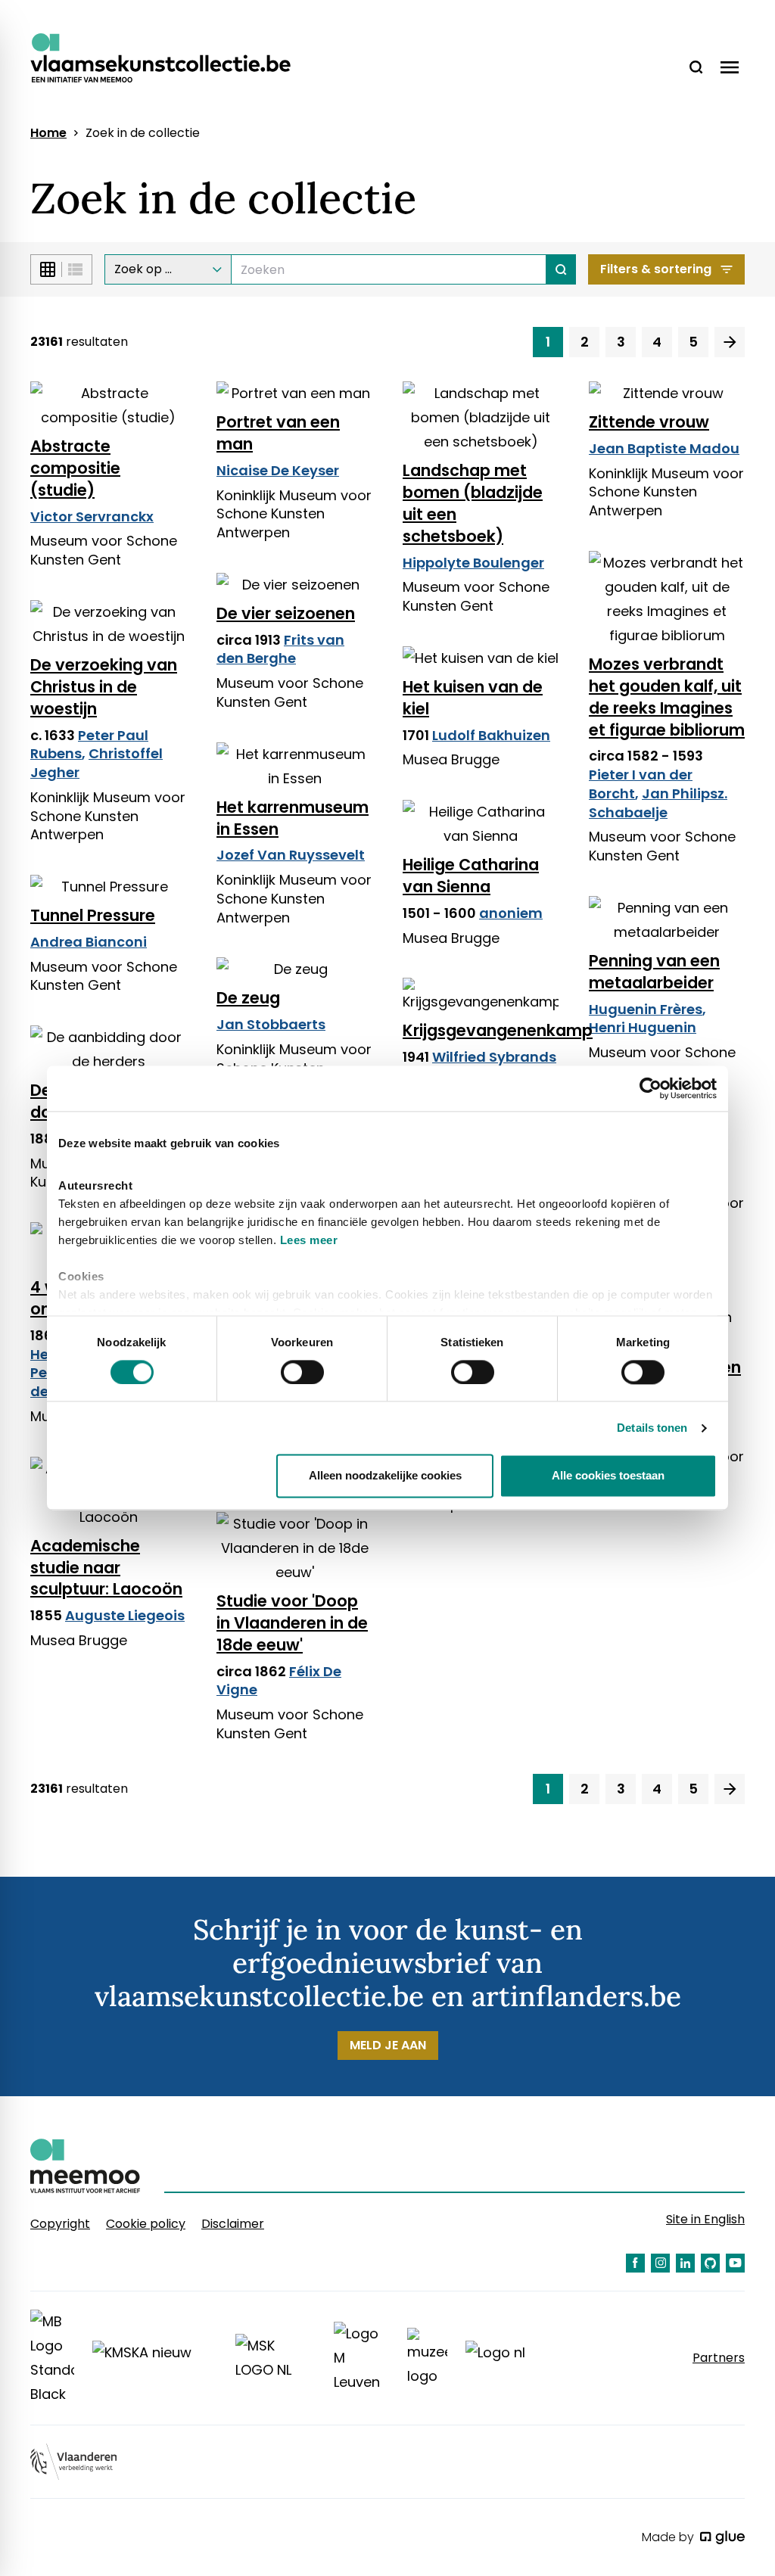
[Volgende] (730, 342)
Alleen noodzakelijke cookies (385, 1476)
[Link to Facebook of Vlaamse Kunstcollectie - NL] (635, 2263)
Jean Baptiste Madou (664, 448)
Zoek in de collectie (143, 133)
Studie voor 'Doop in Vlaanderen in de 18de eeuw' (292, 1623)
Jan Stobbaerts (271, 1024)
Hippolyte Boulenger (473, 563)
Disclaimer (233, 2224)
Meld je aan (388, 2045)
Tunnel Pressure (93, 915)
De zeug (248, 998)
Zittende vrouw (649, 422)
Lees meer (309, 1240)
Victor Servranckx (92, 516)
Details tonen (652, 1428)
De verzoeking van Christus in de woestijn (104, 687)
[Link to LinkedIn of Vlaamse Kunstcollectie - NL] (685, 2263)
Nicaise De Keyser (278, 470)
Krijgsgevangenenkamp (481, 1030)
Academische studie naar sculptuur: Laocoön (106, 1568)
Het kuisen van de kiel (473, 698)
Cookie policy (146, 2224)
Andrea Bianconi (89, 942)
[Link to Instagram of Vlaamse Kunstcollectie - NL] (660, 2263)
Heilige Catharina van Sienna (471, 876)
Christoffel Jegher (96, 763)
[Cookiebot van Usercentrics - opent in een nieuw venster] (651, 1088)
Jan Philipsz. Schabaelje (658, 803)
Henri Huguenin (643, 1027)
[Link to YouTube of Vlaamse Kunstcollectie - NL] (735, 2263)
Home (48, 133)
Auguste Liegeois (125, 1615)
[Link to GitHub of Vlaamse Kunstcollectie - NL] (710, 2263)
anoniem (511, 913)
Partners (719, 2358)
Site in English (705, 2219)
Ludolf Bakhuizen (491, 735)
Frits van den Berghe (280, 649)
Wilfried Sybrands (494, 1057)
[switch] (302, 1372)
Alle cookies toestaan (608, 1476)
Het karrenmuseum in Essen (293, 818)
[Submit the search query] (561, 269)
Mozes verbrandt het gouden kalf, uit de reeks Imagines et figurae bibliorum (667, 697)
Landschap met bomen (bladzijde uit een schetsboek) (473, 503)
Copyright (60, 2224)
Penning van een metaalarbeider (654, 972)
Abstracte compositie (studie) (75, 468)
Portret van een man (278, 433)
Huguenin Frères (646, 1009)
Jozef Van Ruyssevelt (291, 855)
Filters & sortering (656, 269)
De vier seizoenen (286, 613)
